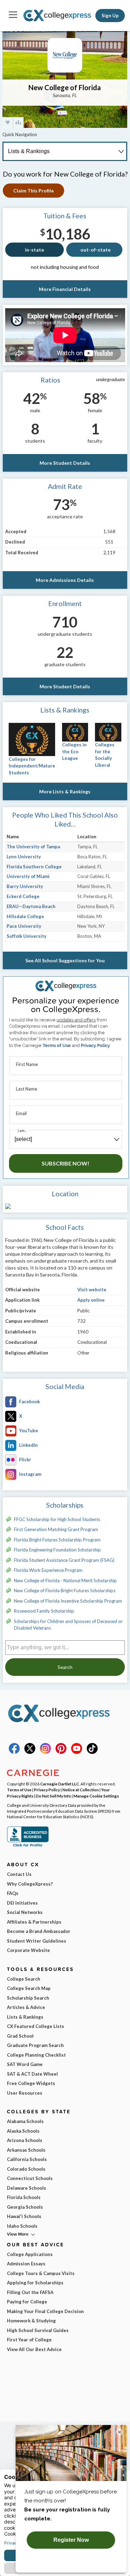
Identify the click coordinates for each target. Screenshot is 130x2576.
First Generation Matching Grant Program (56, 1529)
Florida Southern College (34, 867)
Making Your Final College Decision (45, 2311)
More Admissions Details (65, 580)
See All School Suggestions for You (65, 960)
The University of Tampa (33, 847)
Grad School (20, 2036)
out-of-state (96, 250)
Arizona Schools (25, 2140)
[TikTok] (92, 1752)
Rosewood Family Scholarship (44, 1611)
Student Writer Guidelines (37, 1941)
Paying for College (27, 2302)
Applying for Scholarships (35, 2283)
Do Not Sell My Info (53, 1796)
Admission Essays (26, 2264)
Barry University (25, 886)
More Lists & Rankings (65, 791)
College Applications (30, 2254)
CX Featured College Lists (36, 2026)
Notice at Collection (81, 1790)
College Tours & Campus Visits (41, 2273)
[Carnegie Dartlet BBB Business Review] (28, 1846)
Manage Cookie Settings (96, 1796)
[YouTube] (77, 1752)
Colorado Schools (26, 2169)
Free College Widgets (31, 2083)
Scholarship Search (28, 1998)
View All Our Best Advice (34, 2349)
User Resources (25, 2093)
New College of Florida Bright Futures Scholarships (65, 1591)
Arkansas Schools (26, 2150)
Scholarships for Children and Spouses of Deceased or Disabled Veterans (68, 1625)
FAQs (13, 1893)
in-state (34, 250)
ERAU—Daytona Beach (31, 906)
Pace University (24, 926)
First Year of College (29, 2340)
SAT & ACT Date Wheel (32, 2074)
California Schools (27, 2159)
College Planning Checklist (36, 2055)
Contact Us (19, 1874)
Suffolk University (27, 936)
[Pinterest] (61, 1752)
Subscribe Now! (66, 1163)
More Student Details (65, 463)
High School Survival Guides (38, 2330)
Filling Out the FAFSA (30, 2292)
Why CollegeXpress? (30, 1884)
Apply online (91, 1300)
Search (65, 1667)
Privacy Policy (95, 1045)
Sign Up (110, 16)
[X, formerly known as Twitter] (30, 1752)
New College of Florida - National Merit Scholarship (65, 1580)
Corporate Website (28, 1950)
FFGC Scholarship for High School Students (57, 1519)
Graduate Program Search (35, 2045)
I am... (22, 1130)
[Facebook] (14, 1752)
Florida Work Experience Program (48, 1570)
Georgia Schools (25, 2207)
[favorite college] (8, 122)
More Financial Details (65, 289)
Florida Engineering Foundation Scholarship (57, 1550)
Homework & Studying (31, 2321)
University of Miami (28, 876)
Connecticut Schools (30, 2178)
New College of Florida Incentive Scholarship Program (68, 1601)
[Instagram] (45, 1752)
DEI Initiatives (22, 1903)
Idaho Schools (22, 2226)
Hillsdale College (25, 916)
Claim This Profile (33, 191)
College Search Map (29, 1988)
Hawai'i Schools (24, 2216)
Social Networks (25, 1912)
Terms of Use (57, 1045)
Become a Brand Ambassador (39, 1931)
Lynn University (24, 857)
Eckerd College (23, 896)
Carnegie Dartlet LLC (60, 1784)
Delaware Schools (27, 2188)
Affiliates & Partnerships (34, 1922)
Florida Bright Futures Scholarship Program (57, 1540)
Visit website (92, 1290)
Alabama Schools (25, 2121)
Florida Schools (24, 2197)
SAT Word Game (25, 2064)
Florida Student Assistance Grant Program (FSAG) (64, 1560)
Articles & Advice (26, 2007)
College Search (24, 1979)
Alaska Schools (23, 2131)
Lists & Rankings (25, 2017)
